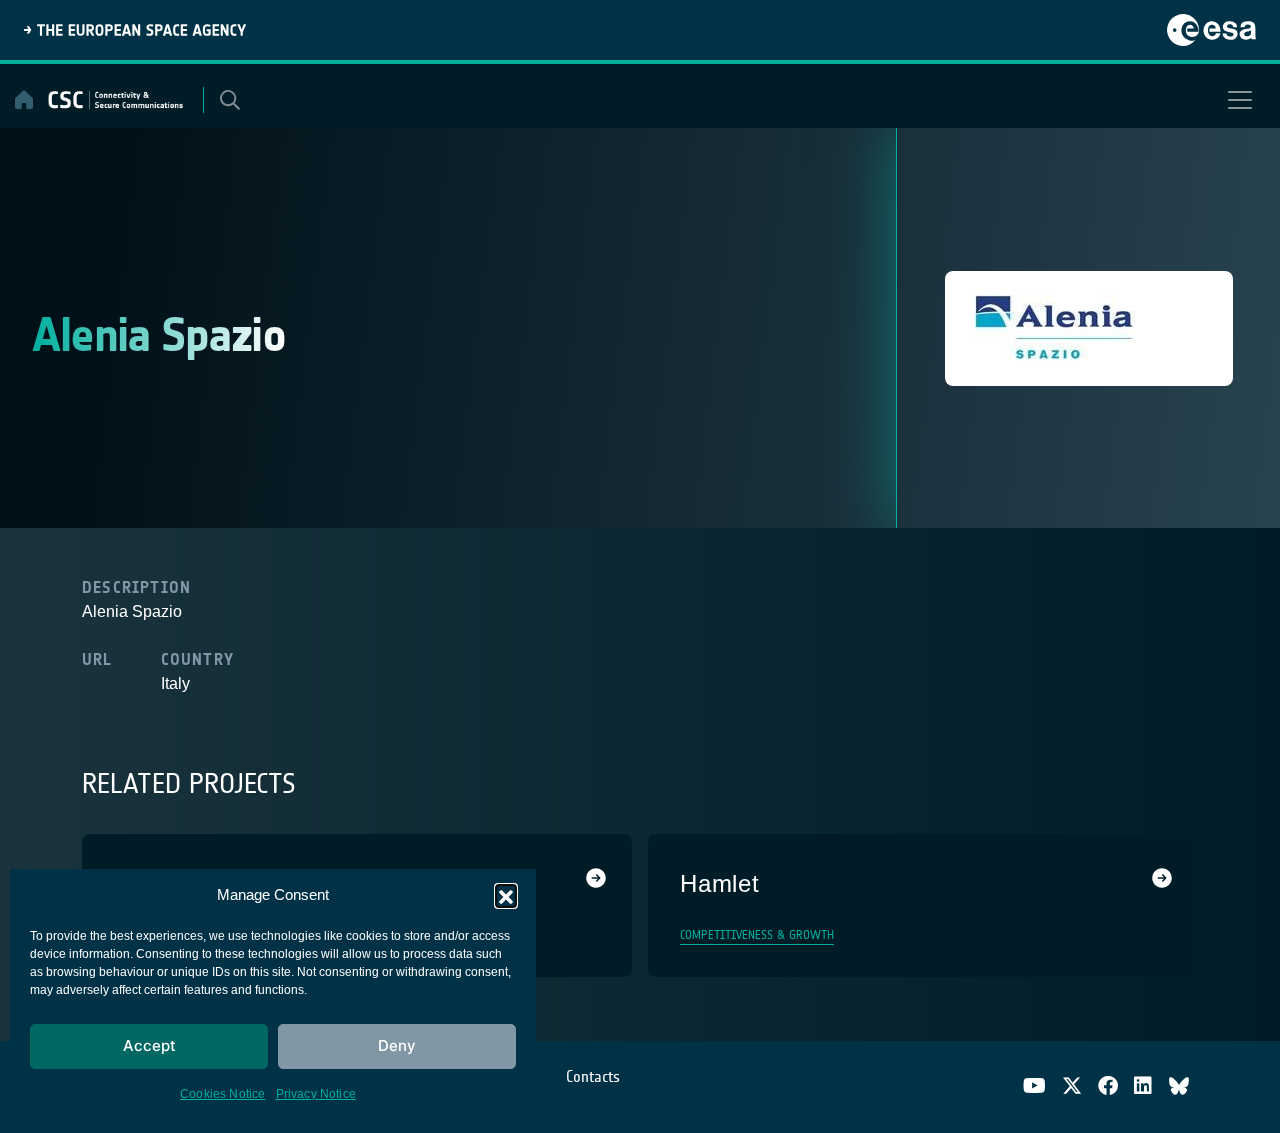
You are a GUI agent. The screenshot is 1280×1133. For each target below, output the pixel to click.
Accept (149, 1045)
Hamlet (720, 883)
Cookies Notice (223, 1094)
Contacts (593, 1076)
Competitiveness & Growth (757, 935)
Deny (397, 1045)
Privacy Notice (316, 1094)
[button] (506, 895)
